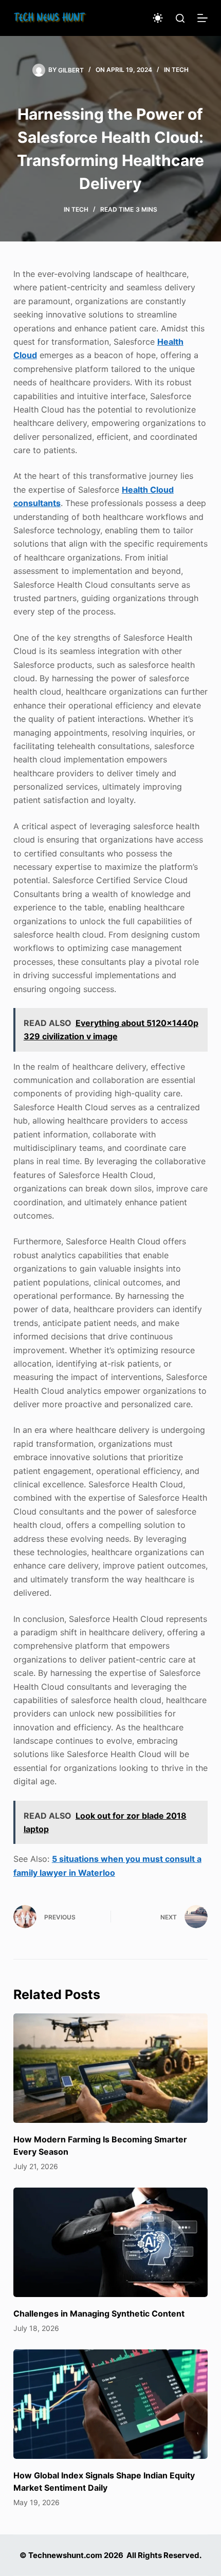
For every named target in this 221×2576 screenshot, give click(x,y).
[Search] (180, 18)
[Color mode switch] (158, 18)
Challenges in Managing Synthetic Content (99, 2313)
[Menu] (202, 18)
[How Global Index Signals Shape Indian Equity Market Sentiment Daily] (110, 2404)
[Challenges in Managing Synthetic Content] (110, 2242)
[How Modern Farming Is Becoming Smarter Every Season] (110, 2068)
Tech (180, 70)
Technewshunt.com (65, 2555)
